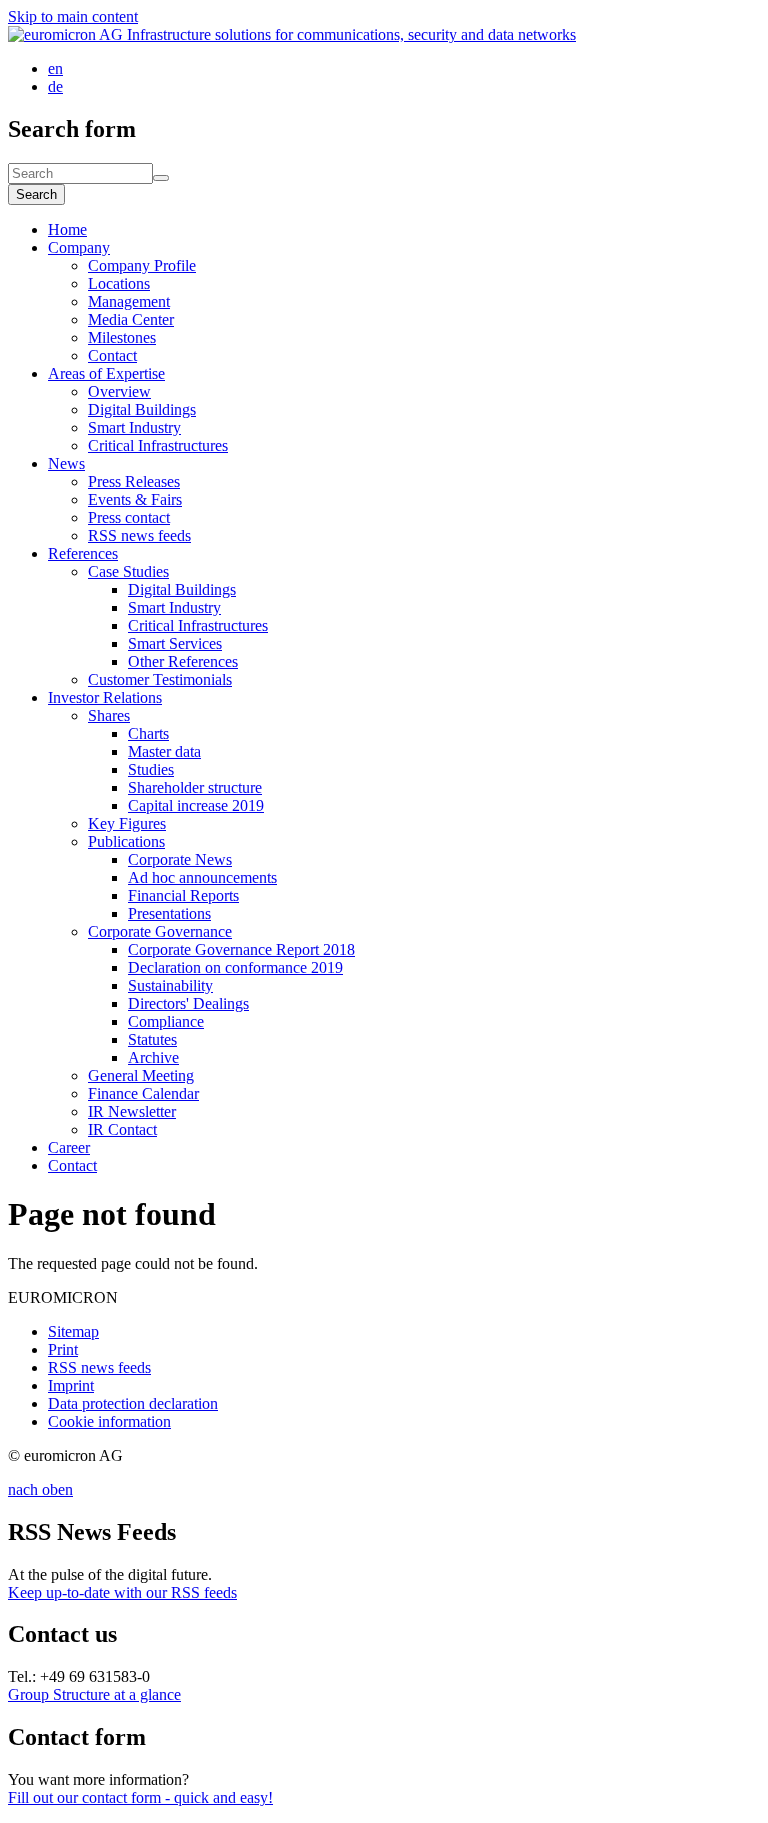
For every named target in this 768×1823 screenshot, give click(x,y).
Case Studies (128, 571)
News (66, 463)
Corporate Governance (160, 931)
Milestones (122, 337)
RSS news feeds (139, 535)
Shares (109, 715)
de (55, 86)
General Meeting (141, 1075)
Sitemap (73, 1331)
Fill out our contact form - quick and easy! (140, 1797)
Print (63, 1349)
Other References (183, 661)
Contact (112, 355)
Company (79, 247)
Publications (126, 841)
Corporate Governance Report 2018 (241, 949)
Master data (164, 751)
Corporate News (180, 859)
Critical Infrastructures (158, 445)
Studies (151, 769)
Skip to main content (73, 16)
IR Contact (122, 1129)
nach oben (40, 1489)
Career (69, 1147)
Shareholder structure (195, 787)
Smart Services (175, 643)
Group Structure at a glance (94, 1694)
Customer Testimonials (160, 679)
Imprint (71, 1385)
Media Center (131, 319)
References (83, 553)
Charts (148, 733)
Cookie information (109, 1421)
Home (67, 229)
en (55, 68)
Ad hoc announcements (202, 877)
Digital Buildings (142, 409)
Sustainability (170, 985)
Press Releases (134, 481)
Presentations (169, 913)
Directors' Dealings (188, 1003)
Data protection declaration (133, 1403)
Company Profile (142, 265)
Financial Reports (183, 895)
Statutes (152, 1039)
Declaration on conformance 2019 (235, 967)
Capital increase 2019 (196, 805)
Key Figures (127, 823)
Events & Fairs (135, 499)
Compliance (166, 1021)
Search (36, 194)
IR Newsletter (132, 1111)
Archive (153, 1057)
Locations (119, 283)
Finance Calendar (143, 1093)
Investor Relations (105, 697)
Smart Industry (134, 427)
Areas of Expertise (106, 373)
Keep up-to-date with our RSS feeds (122, 1592)
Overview (119, 391)
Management (129, 301)
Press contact (129, 517)
